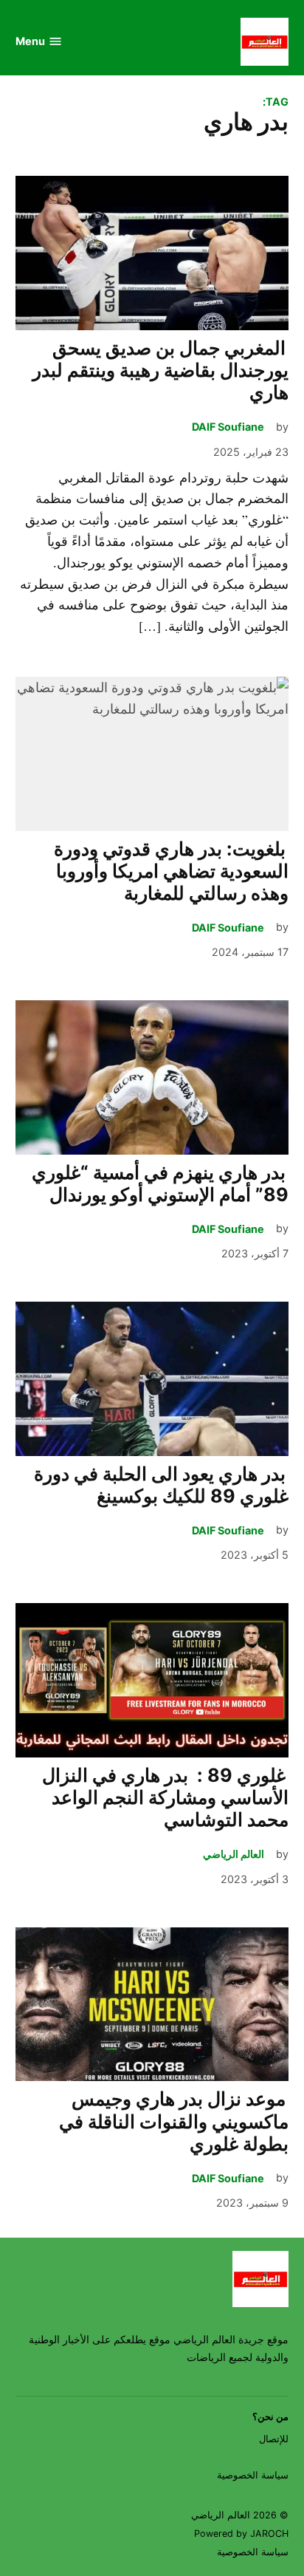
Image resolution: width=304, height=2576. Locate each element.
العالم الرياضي (234, 1854)
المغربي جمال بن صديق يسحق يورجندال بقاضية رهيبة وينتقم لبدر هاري (160, 370)
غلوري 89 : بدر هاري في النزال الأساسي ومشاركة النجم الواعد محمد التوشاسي (165, 1797)
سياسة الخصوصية (253, 2475)
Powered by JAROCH (241, 2534)
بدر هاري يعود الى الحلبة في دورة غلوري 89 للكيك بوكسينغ (161, 1485)
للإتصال (274, 2439)
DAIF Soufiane (228, 427)
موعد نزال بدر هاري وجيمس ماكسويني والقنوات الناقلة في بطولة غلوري (174, 2121)
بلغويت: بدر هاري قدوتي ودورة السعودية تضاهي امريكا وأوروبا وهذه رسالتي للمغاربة (171, 871)
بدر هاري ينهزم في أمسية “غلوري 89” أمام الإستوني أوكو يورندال (160, 1183)
